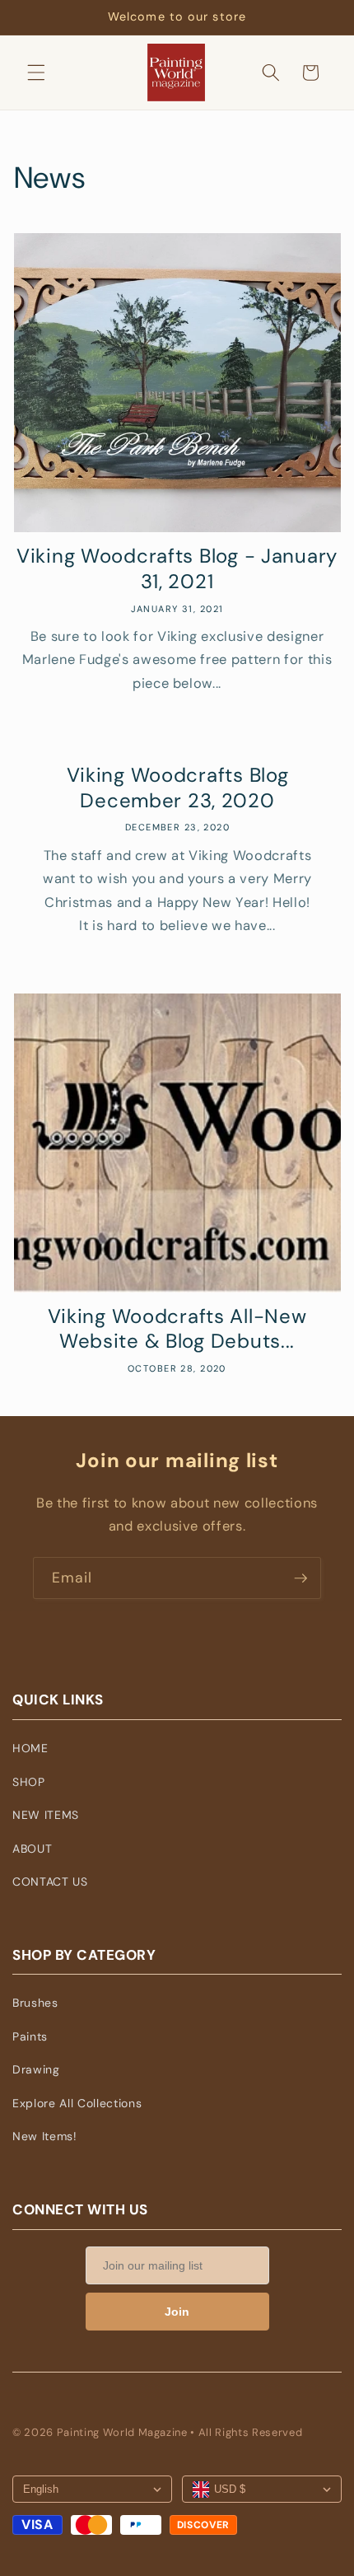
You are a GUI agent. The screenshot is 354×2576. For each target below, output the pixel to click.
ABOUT (32, 1849)
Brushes (35, 2003)
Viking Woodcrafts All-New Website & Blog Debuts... (177, 1329)
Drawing (36, 2069)
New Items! (45, 2136)
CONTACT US (50, 1882)
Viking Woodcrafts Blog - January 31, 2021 (177, 569)
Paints (30, 2036)
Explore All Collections (77, 2103)
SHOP (29, 1782)
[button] (36, 72)
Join (177, 2312)
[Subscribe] (300, 1578)
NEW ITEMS (46, 1815)
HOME (30, 1748)
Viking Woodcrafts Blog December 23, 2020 (177, 788)
